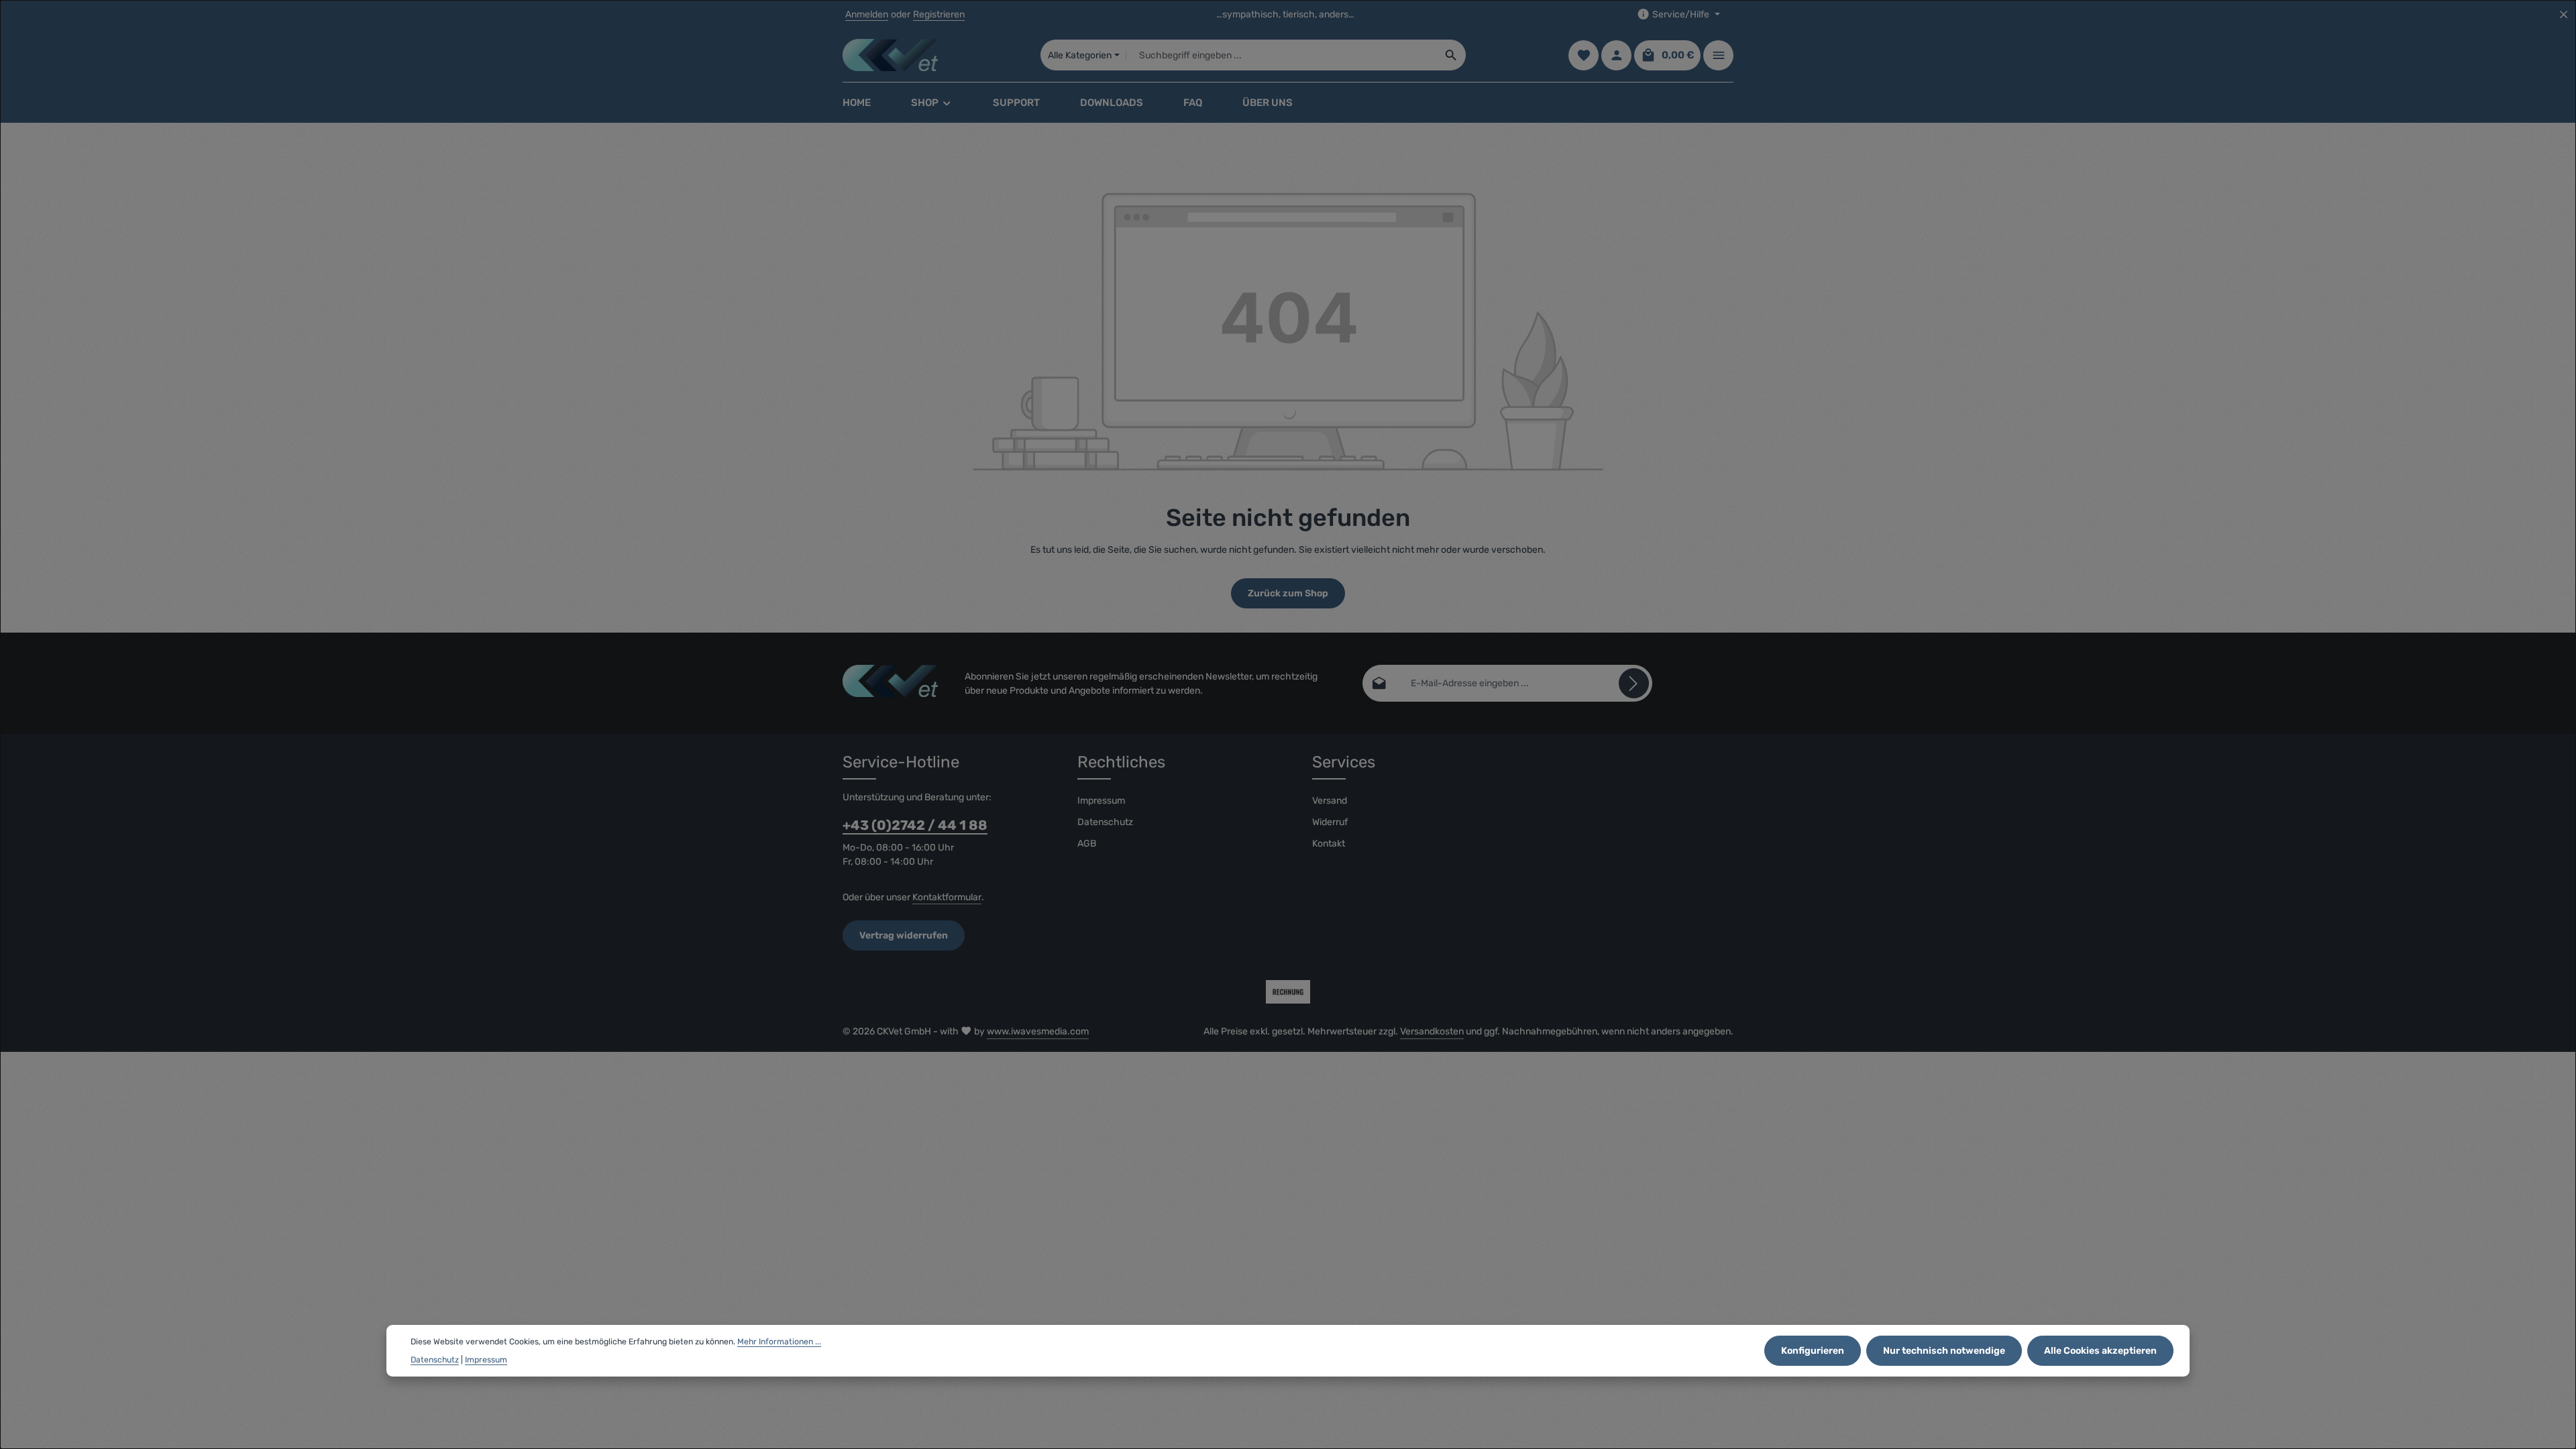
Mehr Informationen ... (779, 1342)
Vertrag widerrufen (904, 935)
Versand (1330, 801)
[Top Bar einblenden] (1718, 55)
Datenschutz (1105, 822)
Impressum (1101, 801)
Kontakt (1329, 844)
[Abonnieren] (1634, 683)
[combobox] (1282, 55)
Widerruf (1330, 822)
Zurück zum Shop (1288, 593)
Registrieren (939, 14)
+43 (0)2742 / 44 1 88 (915, 825)
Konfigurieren (1813, 1351)
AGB (1087, 844)
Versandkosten (1432, 1031)
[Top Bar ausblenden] (2564, 14)
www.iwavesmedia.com (1038, 1031)
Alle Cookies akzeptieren (2100, 1351)
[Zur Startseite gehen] (890, 55)
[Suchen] (1451, 55)
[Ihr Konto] (1616, 55)
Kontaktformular (947, 897)
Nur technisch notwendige (1944, 1351)
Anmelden (867, 14)
